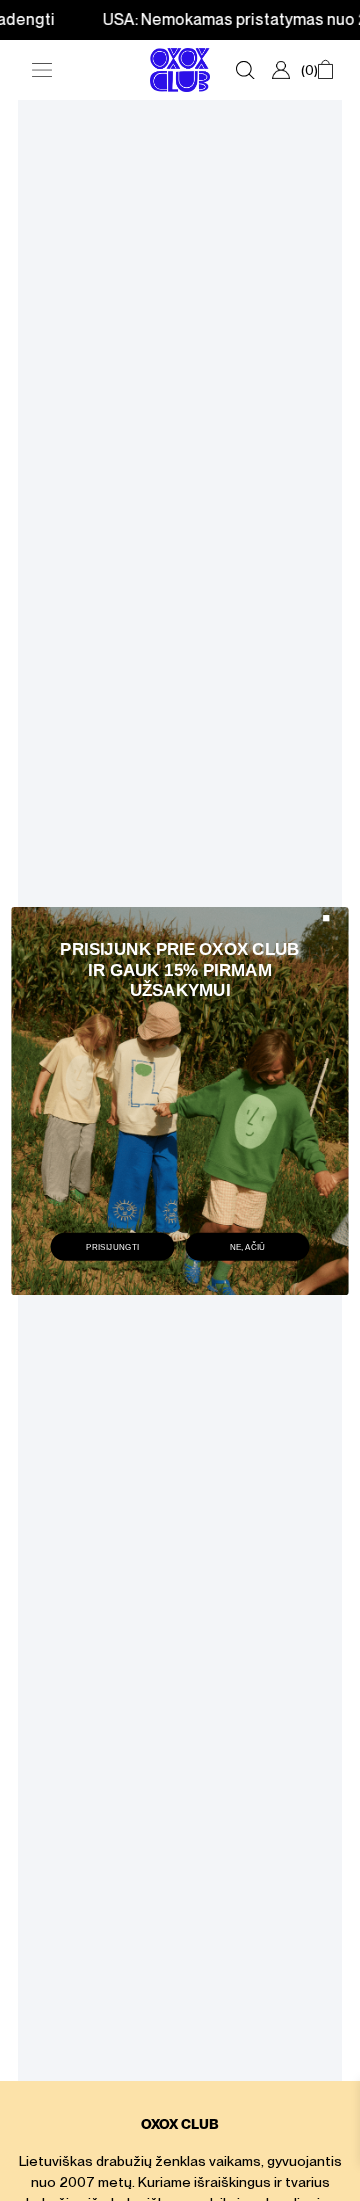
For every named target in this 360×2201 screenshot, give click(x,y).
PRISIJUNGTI (112, 1246)
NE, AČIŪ (248, 1246)
